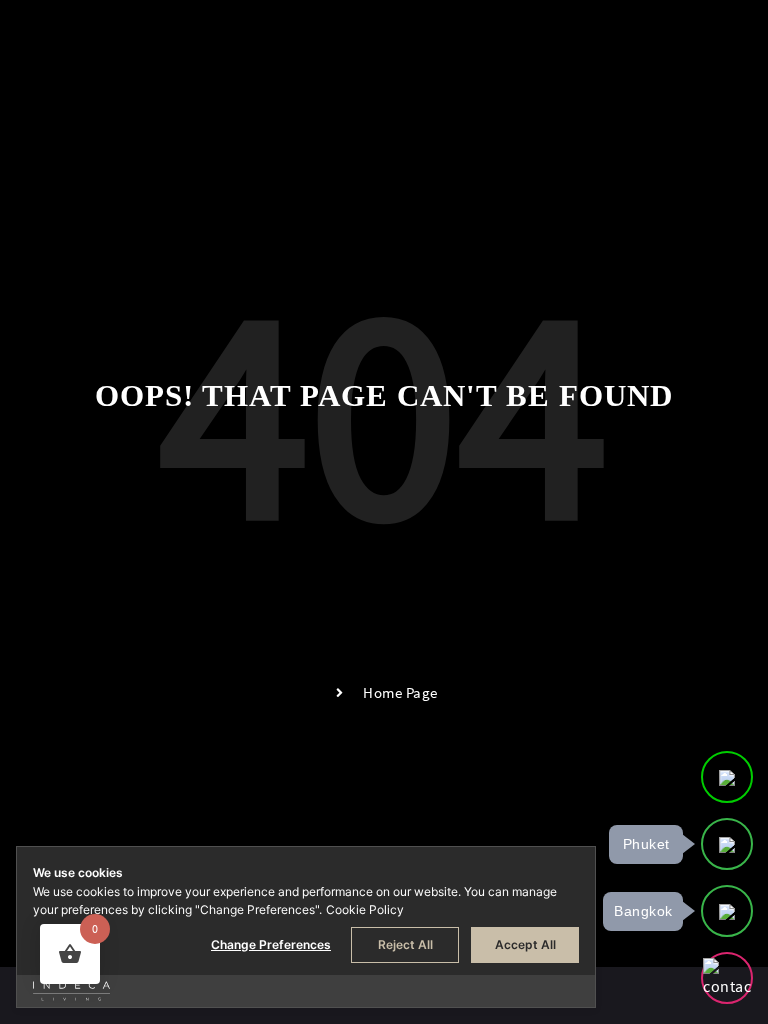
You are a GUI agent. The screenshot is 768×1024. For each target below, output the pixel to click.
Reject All (405, 944)
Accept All (525, 944)
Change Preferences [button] (271, 944)
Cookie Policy (365, 909)
